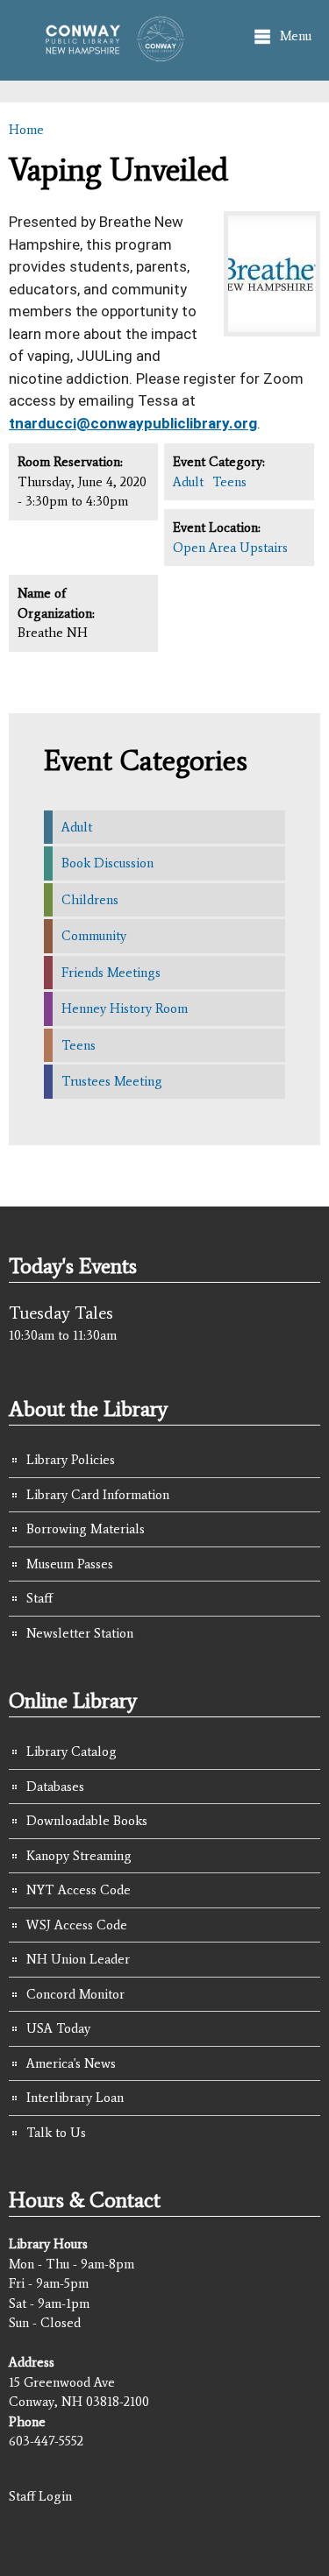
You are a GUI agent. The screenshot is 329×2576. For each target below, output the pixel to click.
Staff (39, 1598)
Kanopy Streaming (79, 1856)
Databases (55, 1787)
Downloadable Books (87, 1821)
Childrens (90, 900)
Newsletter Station (80, 1633)
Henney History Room (125, 1008)
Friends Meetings (111, 973)
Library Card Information (98, 1495)
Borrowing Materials (86, 1529)
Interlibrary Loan (75, 2098)
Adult (188, 482)
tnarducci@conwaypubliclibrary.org (133, 423)
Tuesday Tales (61, 1313)
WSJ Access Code (77, 1925)
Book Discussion (107, 863)
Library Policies (71, 1460)
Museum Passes (70, 1564)
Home (26, 130)
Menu (296, 36)
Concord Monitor (75, 1994)
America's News (71, 2063)
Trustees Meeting (112, 1081)
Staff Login (40, 2496)
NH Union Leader (78, 1959)
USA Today (58, 2028)
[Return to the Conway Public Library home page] (109, 53)
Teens (229, 482)
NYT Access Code (79, 1890)
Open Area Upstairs (230, 548)
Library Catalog (72, 1752)
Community (94, 936)
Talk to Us (56, 2133)
